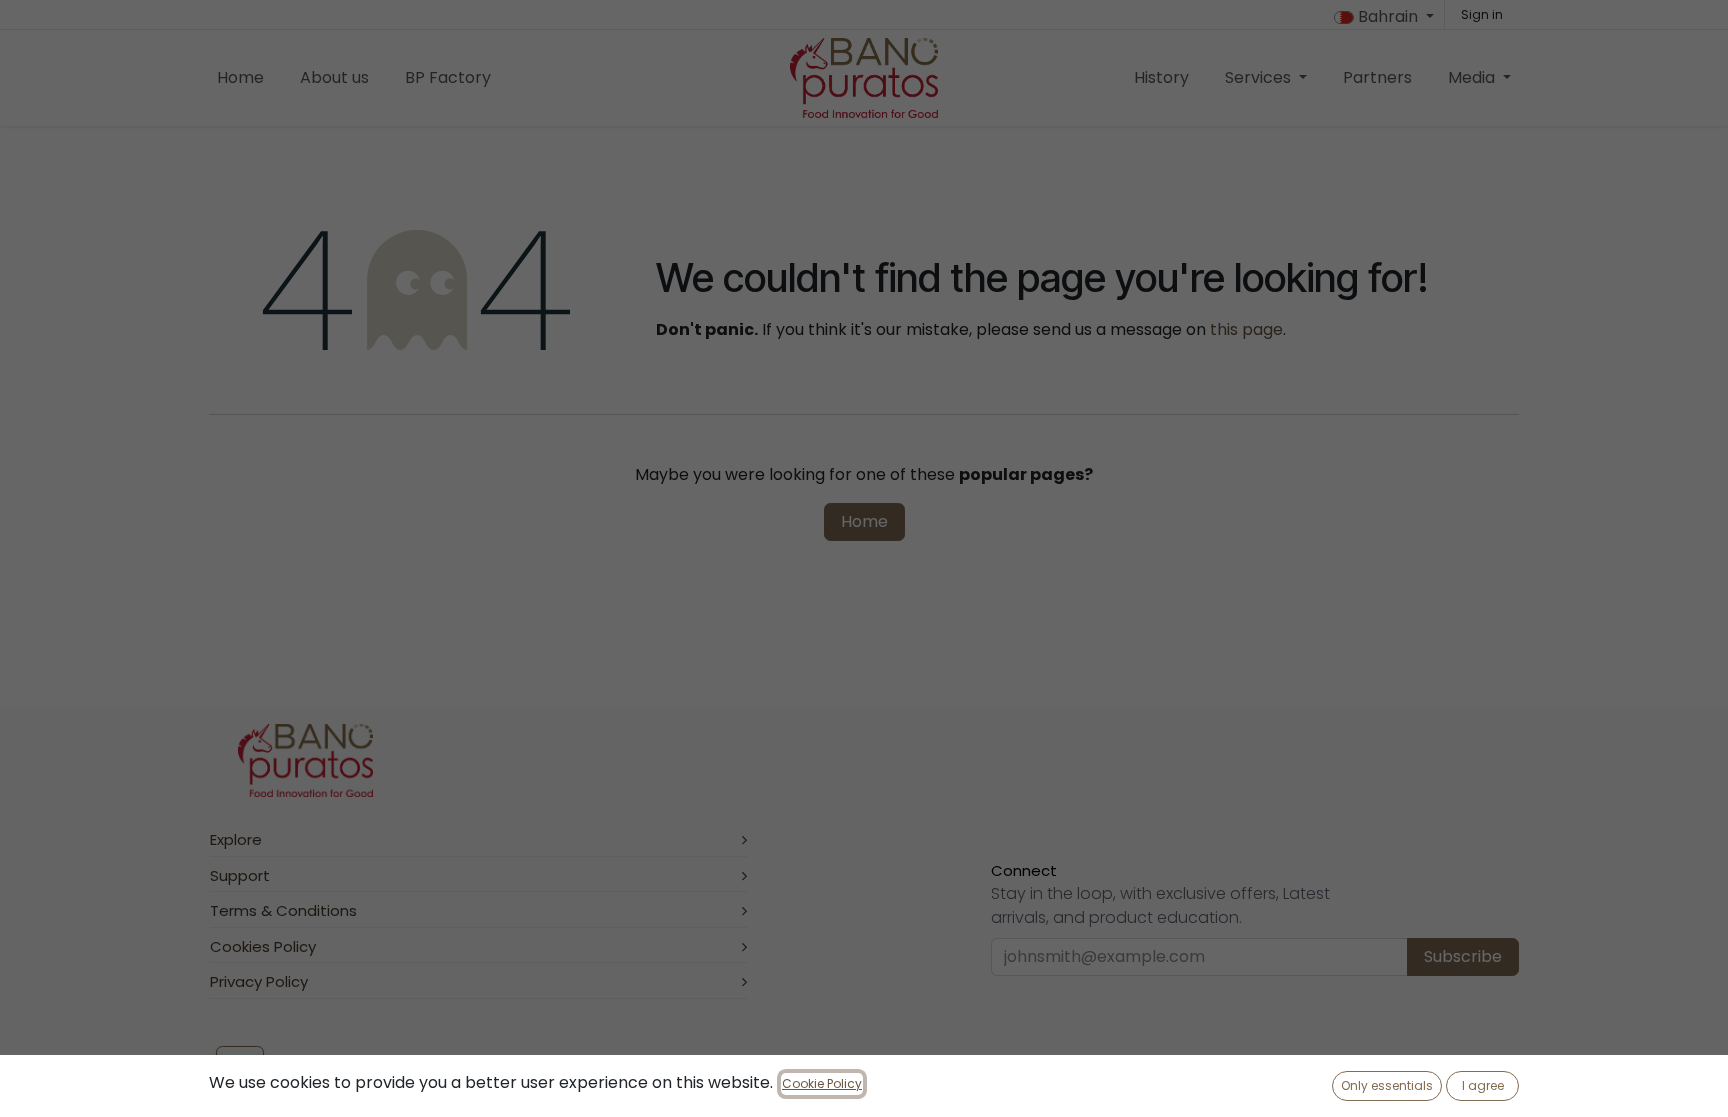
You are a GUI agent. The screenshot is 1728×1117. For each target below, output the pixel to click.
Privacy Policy (259, 981)
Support (240, 875)
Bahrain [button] (1388, 16)
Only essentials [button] (1387, 1085)
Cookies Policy (263, 946)
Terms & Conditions (283, 910)
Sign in (1482, 14)
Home (864, 521)
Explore (236, 839)
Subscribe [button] (1463, 956)
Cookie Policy (822, 1083)
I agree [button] (1483, 1085)
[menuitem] (240, 78)
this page (1246, 329)
